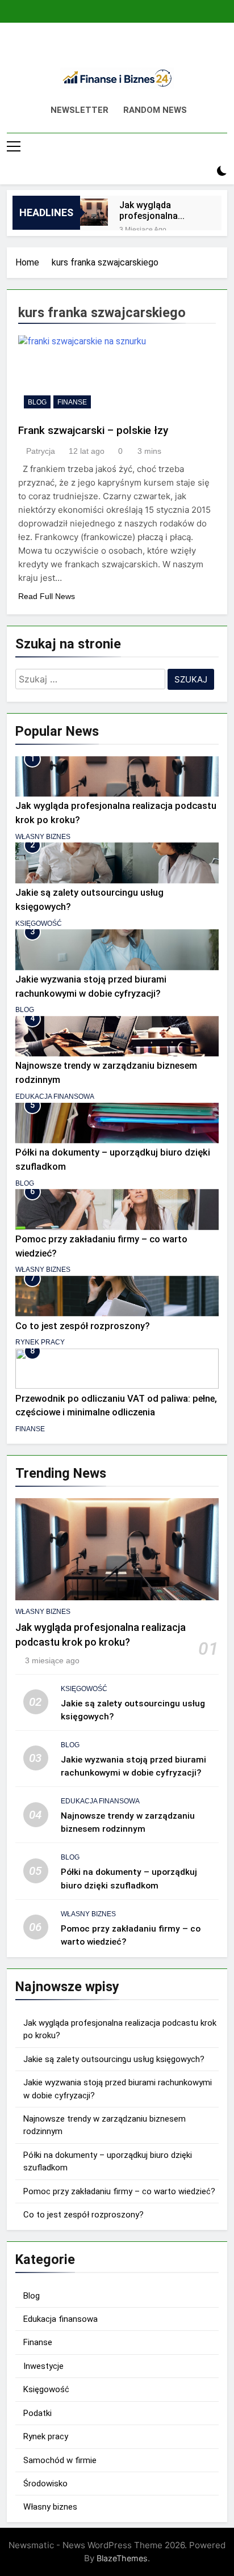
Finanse (72, 402)
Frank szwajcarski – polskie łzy (93, 430)
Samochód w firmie (60, 2460)
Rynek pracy (40, 1342)
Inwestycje (43, 2366)
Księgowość (39, 924)
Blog (37, 402)
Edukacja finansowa (55, 1097)
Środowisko (45, 2484)
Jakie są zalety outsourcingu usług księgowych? (114, 2059)
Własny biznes (43, 837)
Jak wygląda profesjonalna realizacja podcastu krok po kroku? (161, 210)
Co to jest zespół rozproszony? (83, 1326)
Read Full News (47, 596)
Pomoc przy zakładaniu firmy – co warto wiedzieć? (119, 2191)
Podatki (37, 2413)
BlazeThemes (122, 2558)
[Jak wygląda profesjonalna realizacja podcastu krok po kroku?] (94, 212)
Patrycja (41, 451)
